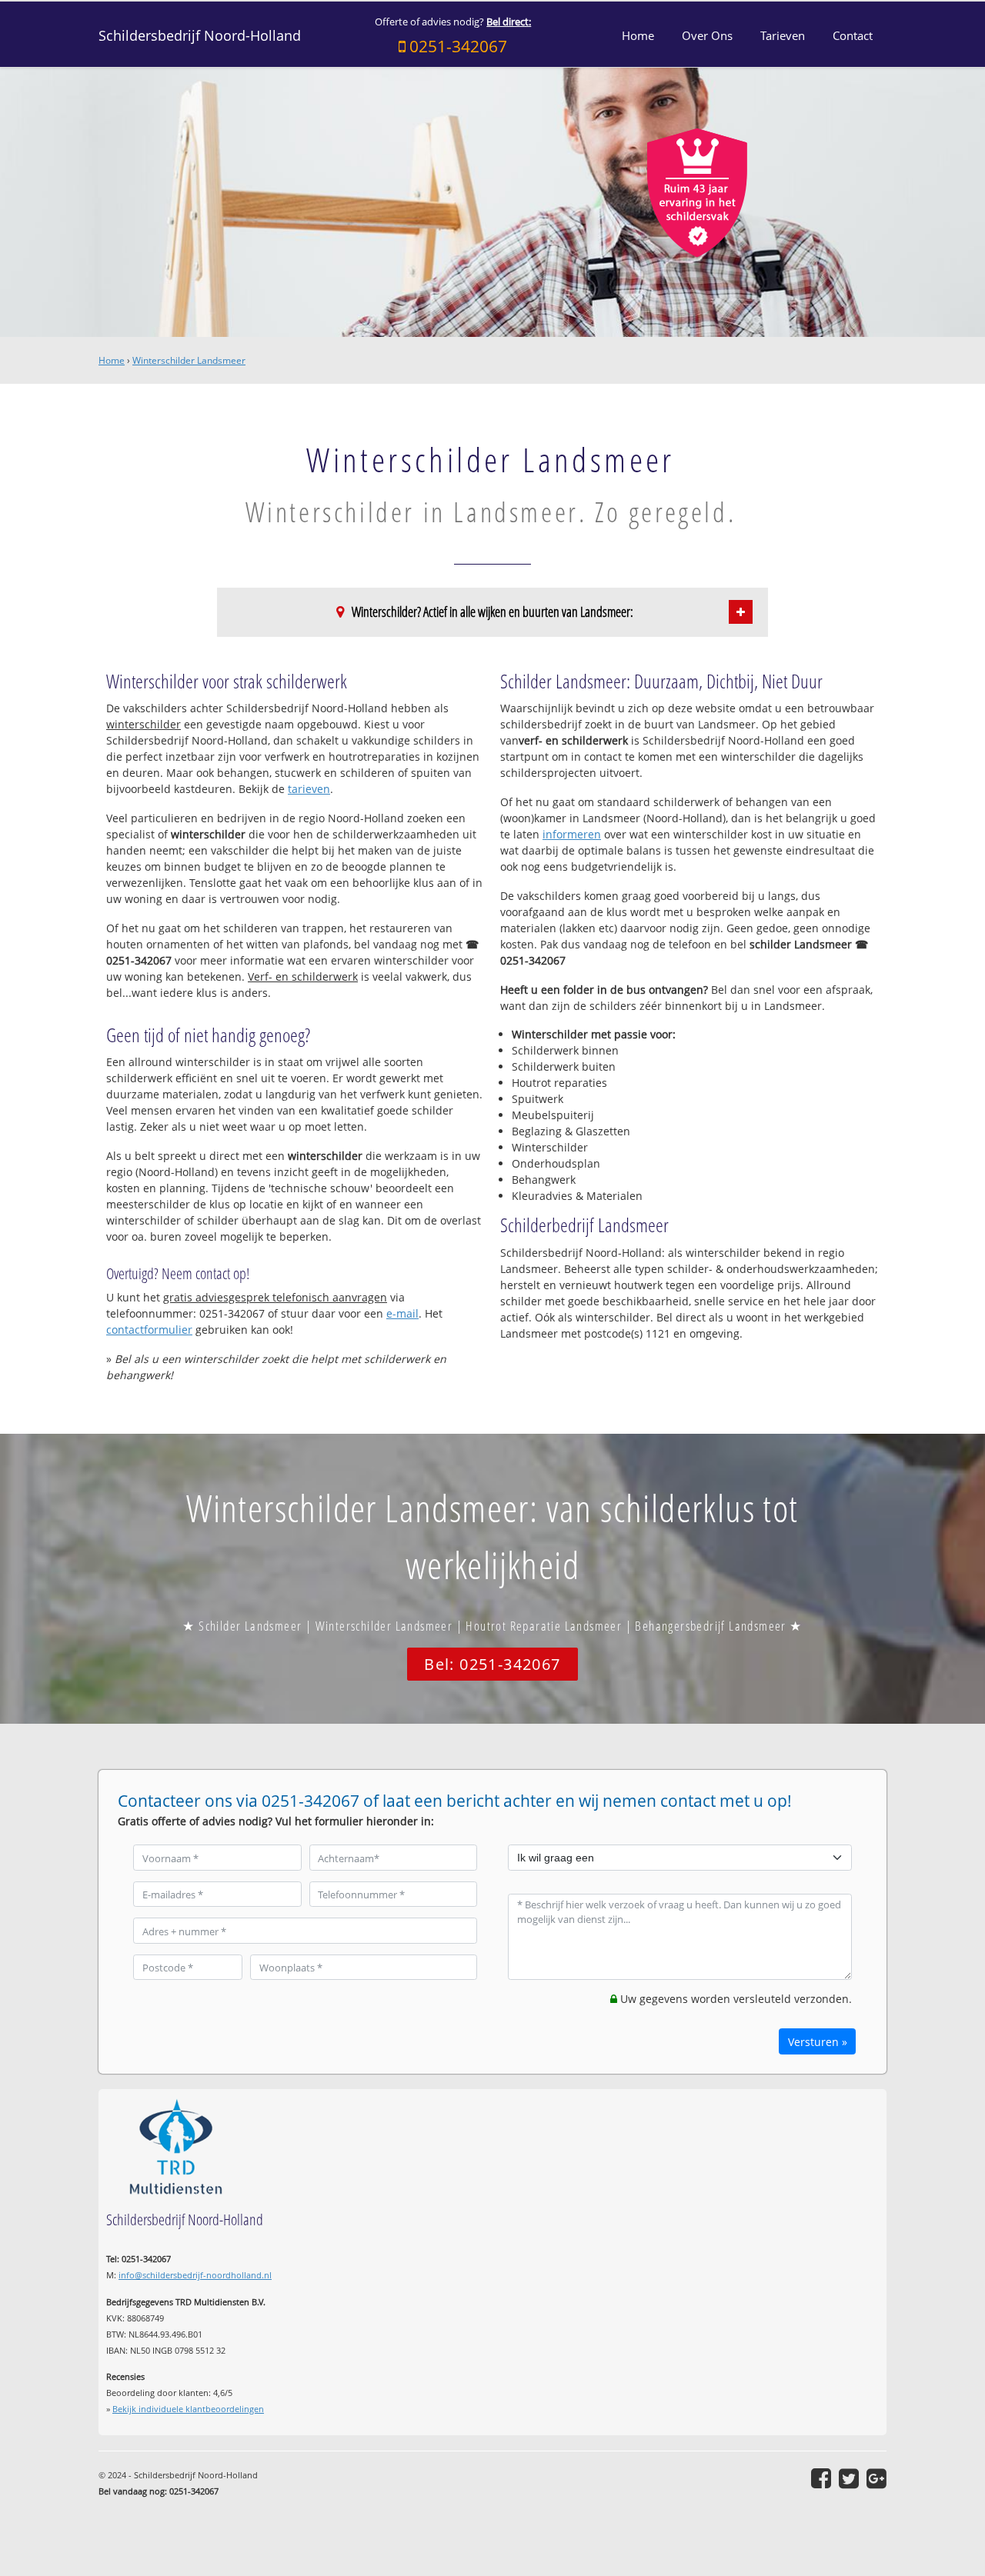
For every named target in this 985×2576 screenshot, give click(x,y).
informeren (572, 834)
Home (112, 360)
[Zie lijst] (741, 612)
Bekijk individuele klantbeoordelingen (188, 2409)
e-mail (402, 1313)
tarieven (309, 789)
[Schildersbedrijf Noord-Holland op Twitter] (849, 2478)
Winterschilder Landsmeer (189, 360)
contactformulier (149, 1330)
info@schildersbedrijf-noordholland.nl (195, 2275)
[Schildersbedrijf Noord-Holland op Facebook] (821, 2478)
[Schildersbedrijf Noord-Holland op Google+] (876, 2478)
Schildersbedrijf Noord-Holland (200, 35)
